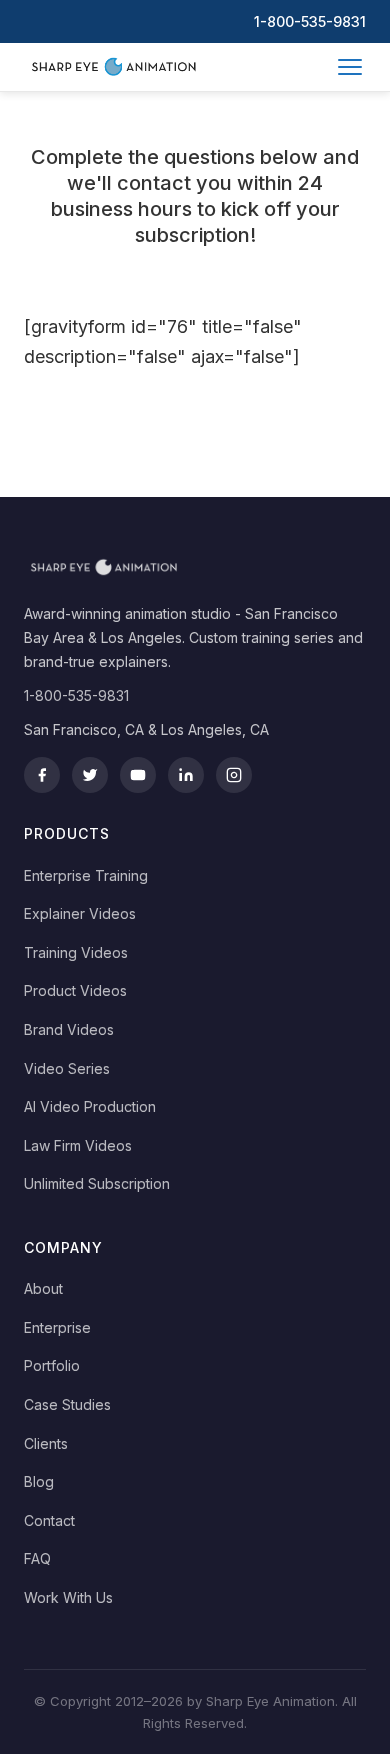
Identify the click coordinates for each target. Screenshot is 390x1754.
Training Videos (76, 952)
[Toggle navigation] (350, 67)
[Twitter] (90, 775)
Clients (46, 1443)
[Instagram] (234, 775)
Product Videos (75, 990)
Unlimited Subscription (97, 1183)
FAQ (37, 1558)
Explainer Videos (80, 913)
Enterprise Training (86, 875)
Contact (49, 1520)
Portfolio (52, 1365)
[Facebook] (42, 775)
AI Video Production (90, 1106)
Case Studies (67, 1404)
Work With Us (68, 1597)
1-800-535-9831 (310, 21)
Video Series (67, 1068)
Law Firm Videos (78, 1145)
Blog (39, 1481)
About (43, 1288)
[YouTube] (138, 775)
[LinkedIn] (186, 775)
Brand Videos (69, 1029)
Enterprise (57, 1327)
